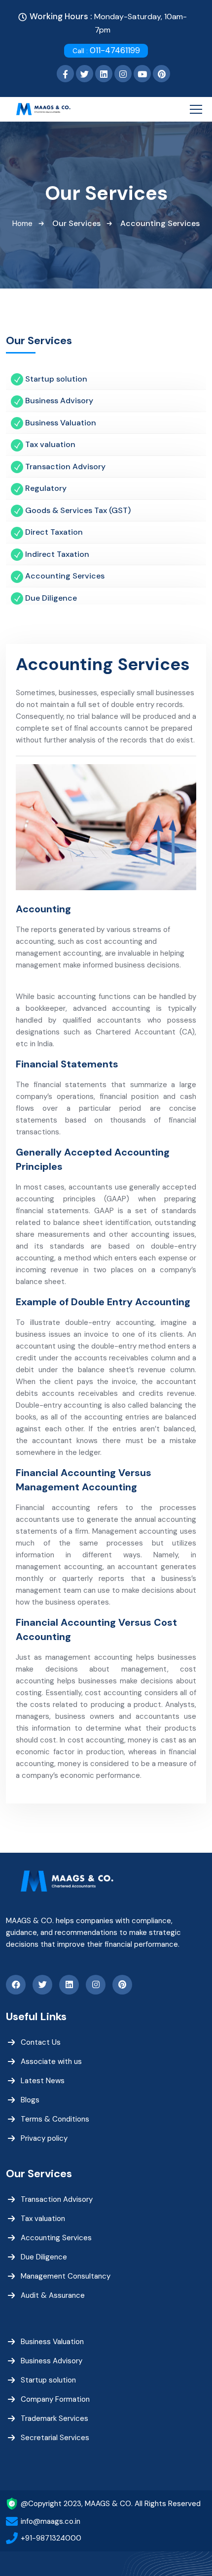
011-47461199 (106, 50)
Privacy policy (44, 2138)
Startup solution (48, 2380)
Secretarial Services (55, 2438)
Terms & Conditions (55, 2119)
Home (22, 224)
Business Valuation (52, 2342)
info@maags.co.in (51, 2521)
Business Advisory (52, 2361)
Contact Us (41, 2042)
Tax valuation (43, 2219)
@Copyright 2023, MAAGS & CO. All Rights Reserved (111, 2504)
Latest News (43, 2081)
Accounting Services (56, 2238)
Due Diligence (44, 2257)
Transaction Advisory (57, 2199)
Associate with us (51, 2061)
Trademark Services (54, 2418)
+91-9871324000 (51, 2538)
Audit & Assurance (53, 2295)
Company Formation (55, 2399)
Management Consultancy (66, 2276)
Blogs (30, 2100)
